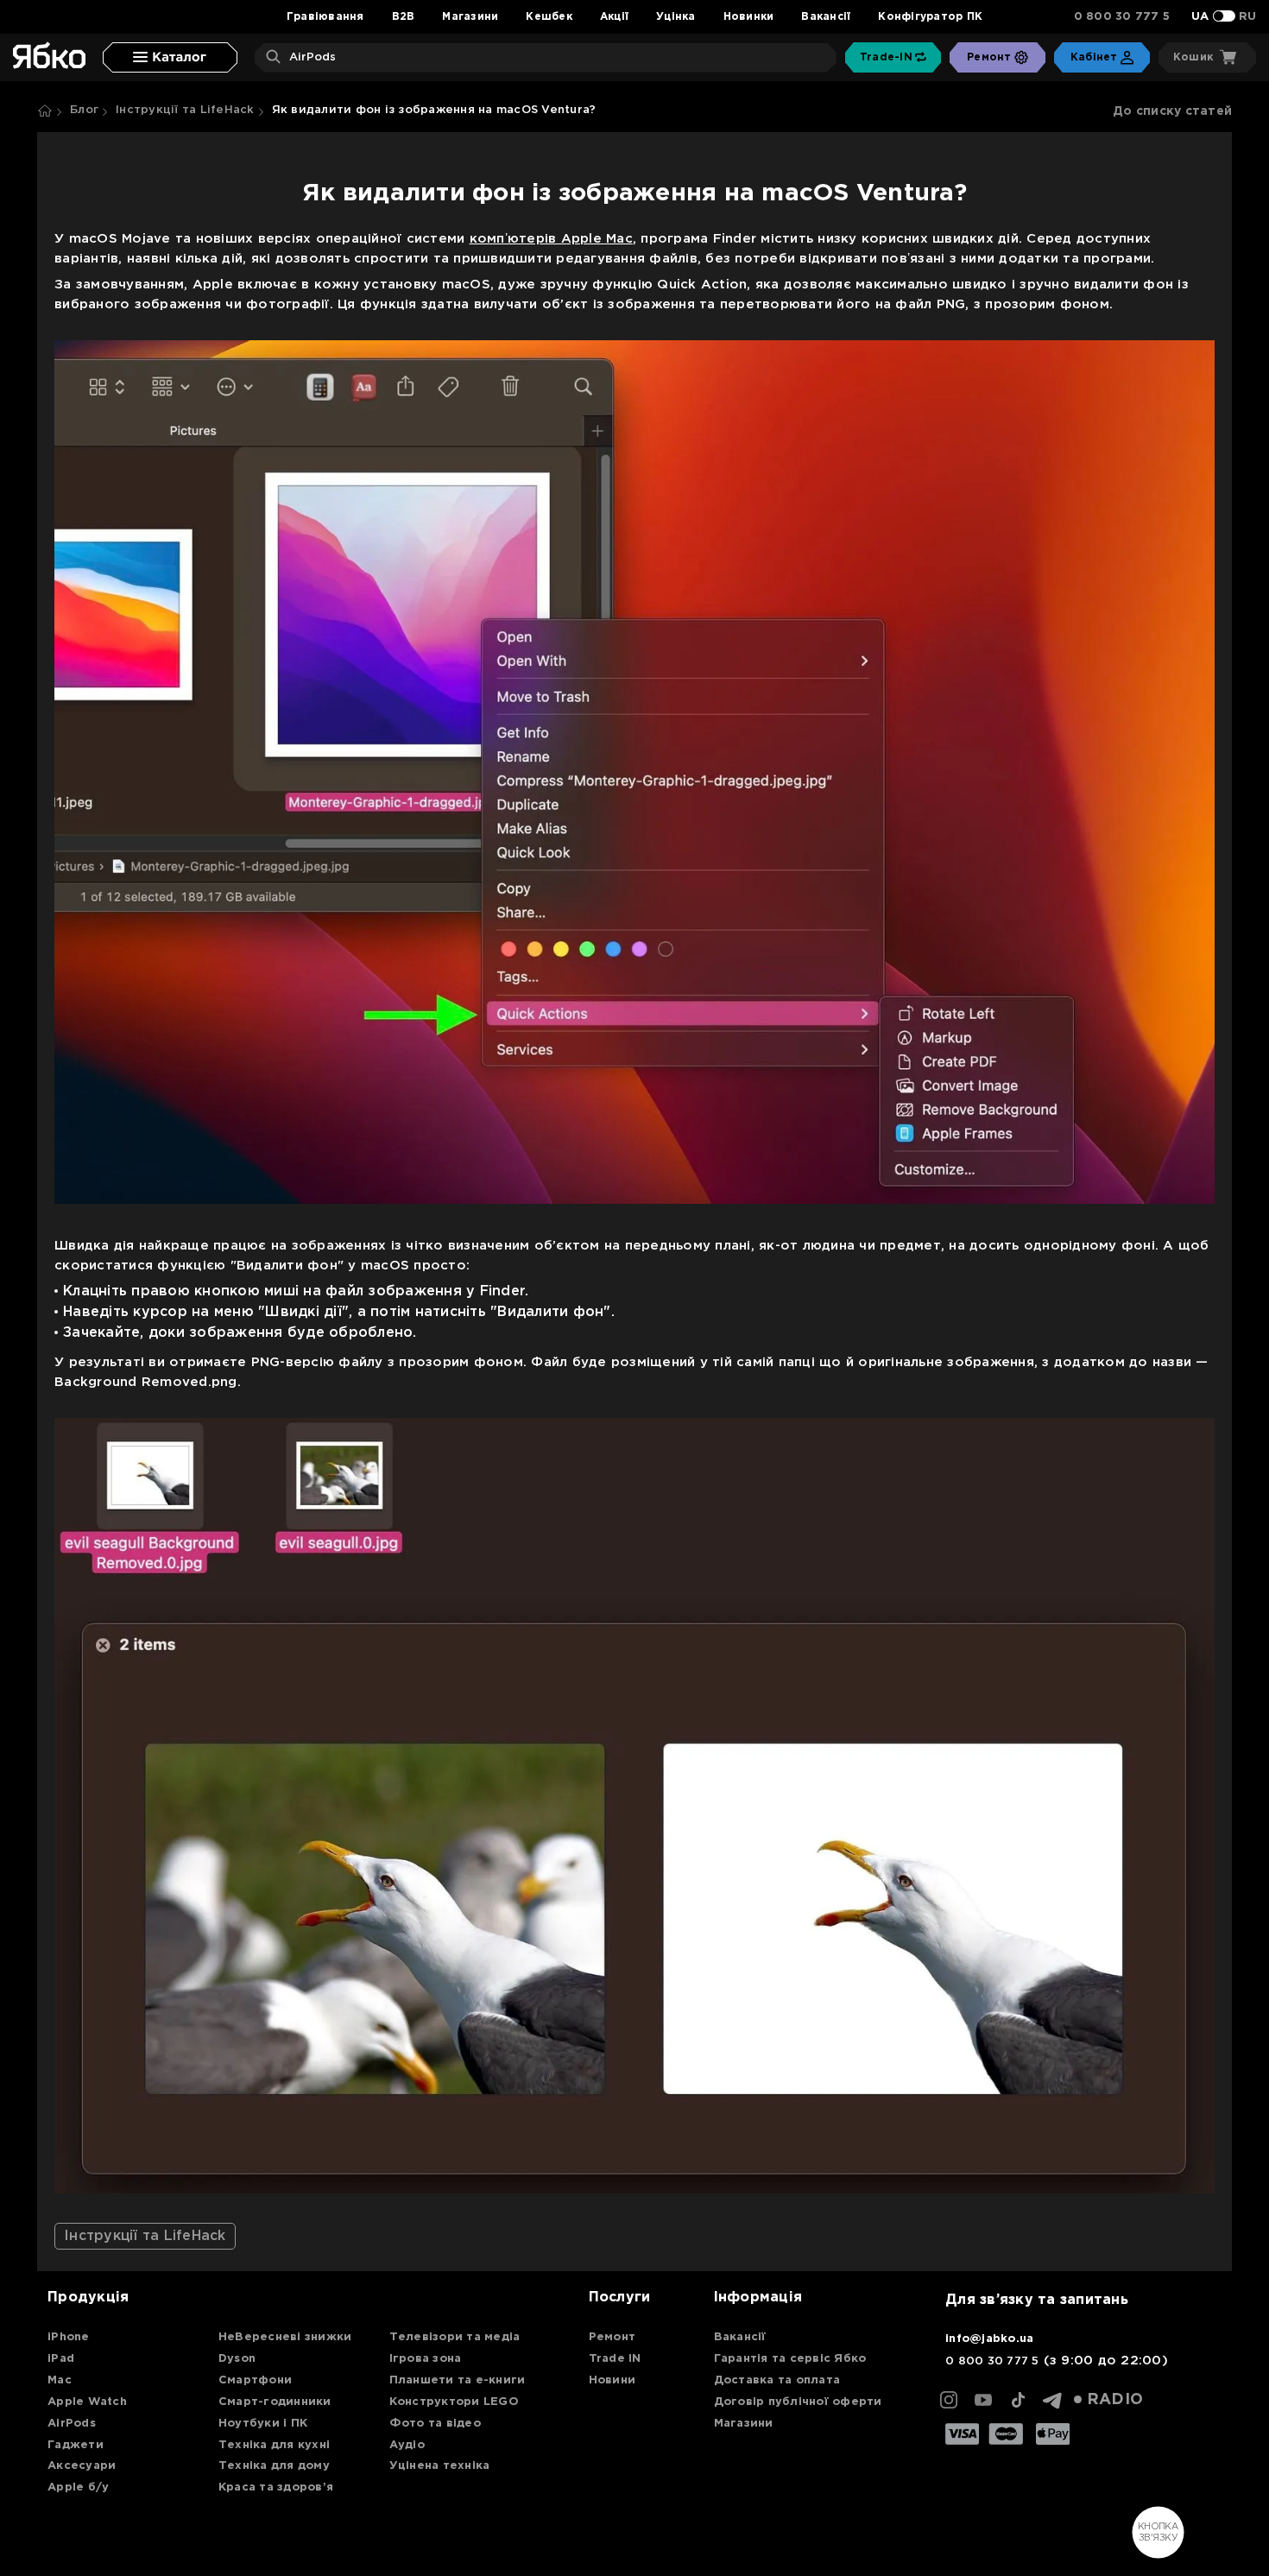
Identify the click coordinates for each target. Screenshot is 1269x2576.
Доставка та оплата (777, 2380)
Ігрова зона (426, 2359)
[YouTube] (983, 2400)
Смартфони (255, 2380)
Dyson (237, 2359)
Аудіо (407, 2445)
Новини (612, 2380)
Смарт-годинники (275, 2402)
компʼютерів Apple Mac (551, 239)
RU (1248, 17)
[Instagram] (949, 2400)
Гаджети (76, 2445)
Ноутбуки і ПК (263, 2424)
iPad (61, 2359)
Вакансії (826, 17)
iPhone (69, 2337)
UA (1200, 17)
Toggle (1224, 16)
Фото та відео (435, 2424)
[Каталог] (170, 57)
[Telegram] (1052, 2400)
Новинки (749, 17)
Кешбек (549, 17)
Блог (84, 110)
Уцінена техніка (440, 2466)
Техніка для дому (274, 2466)
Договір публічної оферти (798, 2402)
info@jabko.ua (989, 2339)
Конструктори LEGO (454, 2402)
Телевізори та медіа (455, 2337)
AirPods (72, 2424)
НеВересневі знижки (285, 2337)
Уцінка (676, 17)
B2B (404, 17)
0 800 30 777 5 (1122, 17)
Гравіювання (325, 17)
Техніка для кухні (274, 2445)
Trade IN (615, 2359)
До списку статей (1172, 111)
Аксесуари (82, 2466)
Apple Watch (87, 2402)
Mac (60, 2380)
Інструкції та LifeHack (185, 110)
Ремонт (612, 2337)
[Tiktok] (1018, 2400)
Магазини (470, 17)
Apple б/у (78, 2487)
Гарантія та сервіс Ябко (790, 2359)
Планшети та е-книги (458, 2380)
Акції (614, 17)
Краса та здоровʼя (276, 2487)
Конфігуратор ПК (930, 17)
